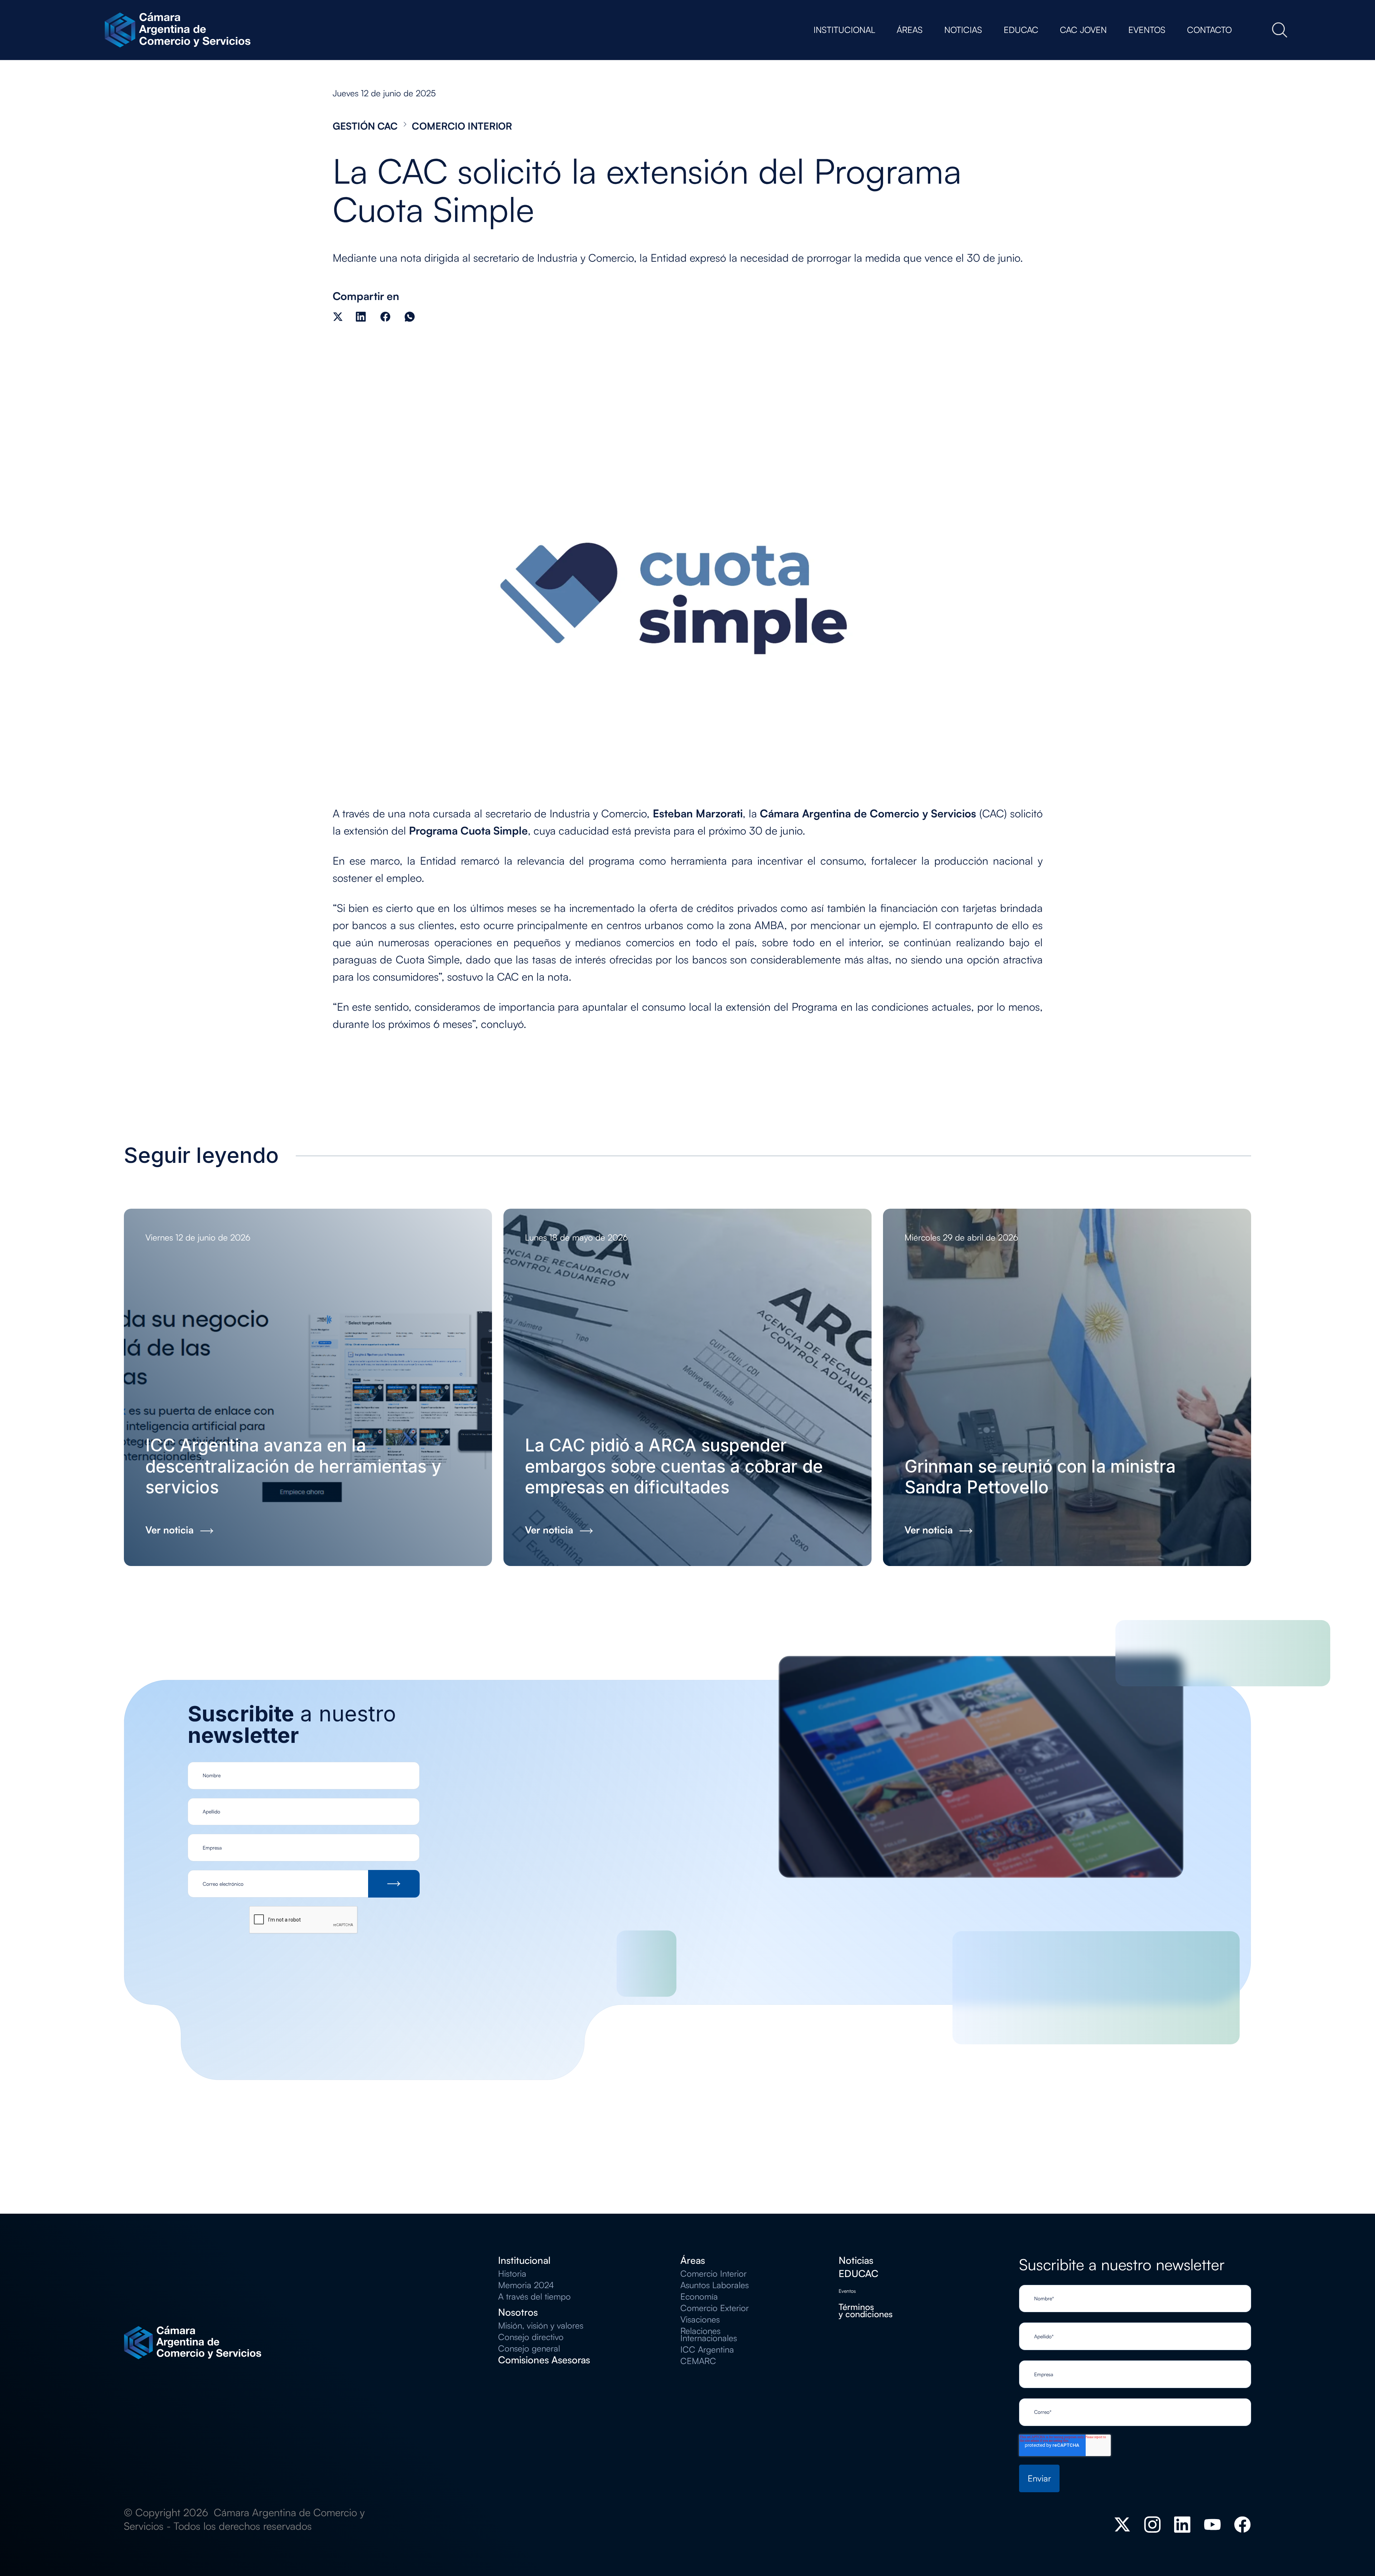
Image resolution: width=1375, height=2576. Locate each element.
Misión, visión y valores (541, 2325)
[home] (180, 30)
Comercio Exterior (715, 2308)
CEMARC (698, 2361)
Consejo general (529, 2348)
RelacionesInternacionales (709, 2334)
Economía (699, 2296)
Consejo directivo (531, 2337)
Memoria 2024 (526, 2285)
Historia (512, 2273)
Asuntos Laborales (715, 2285)
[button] (844, 30)
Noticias (856, 2260)
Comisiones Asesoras (544, 2360)
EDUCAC (858, 2273)
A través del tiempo (534, 2296)
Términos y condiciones (866, 2310)
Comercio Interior (713, 2273)
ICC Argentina (707, 2349)
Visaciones (700, 2319)
